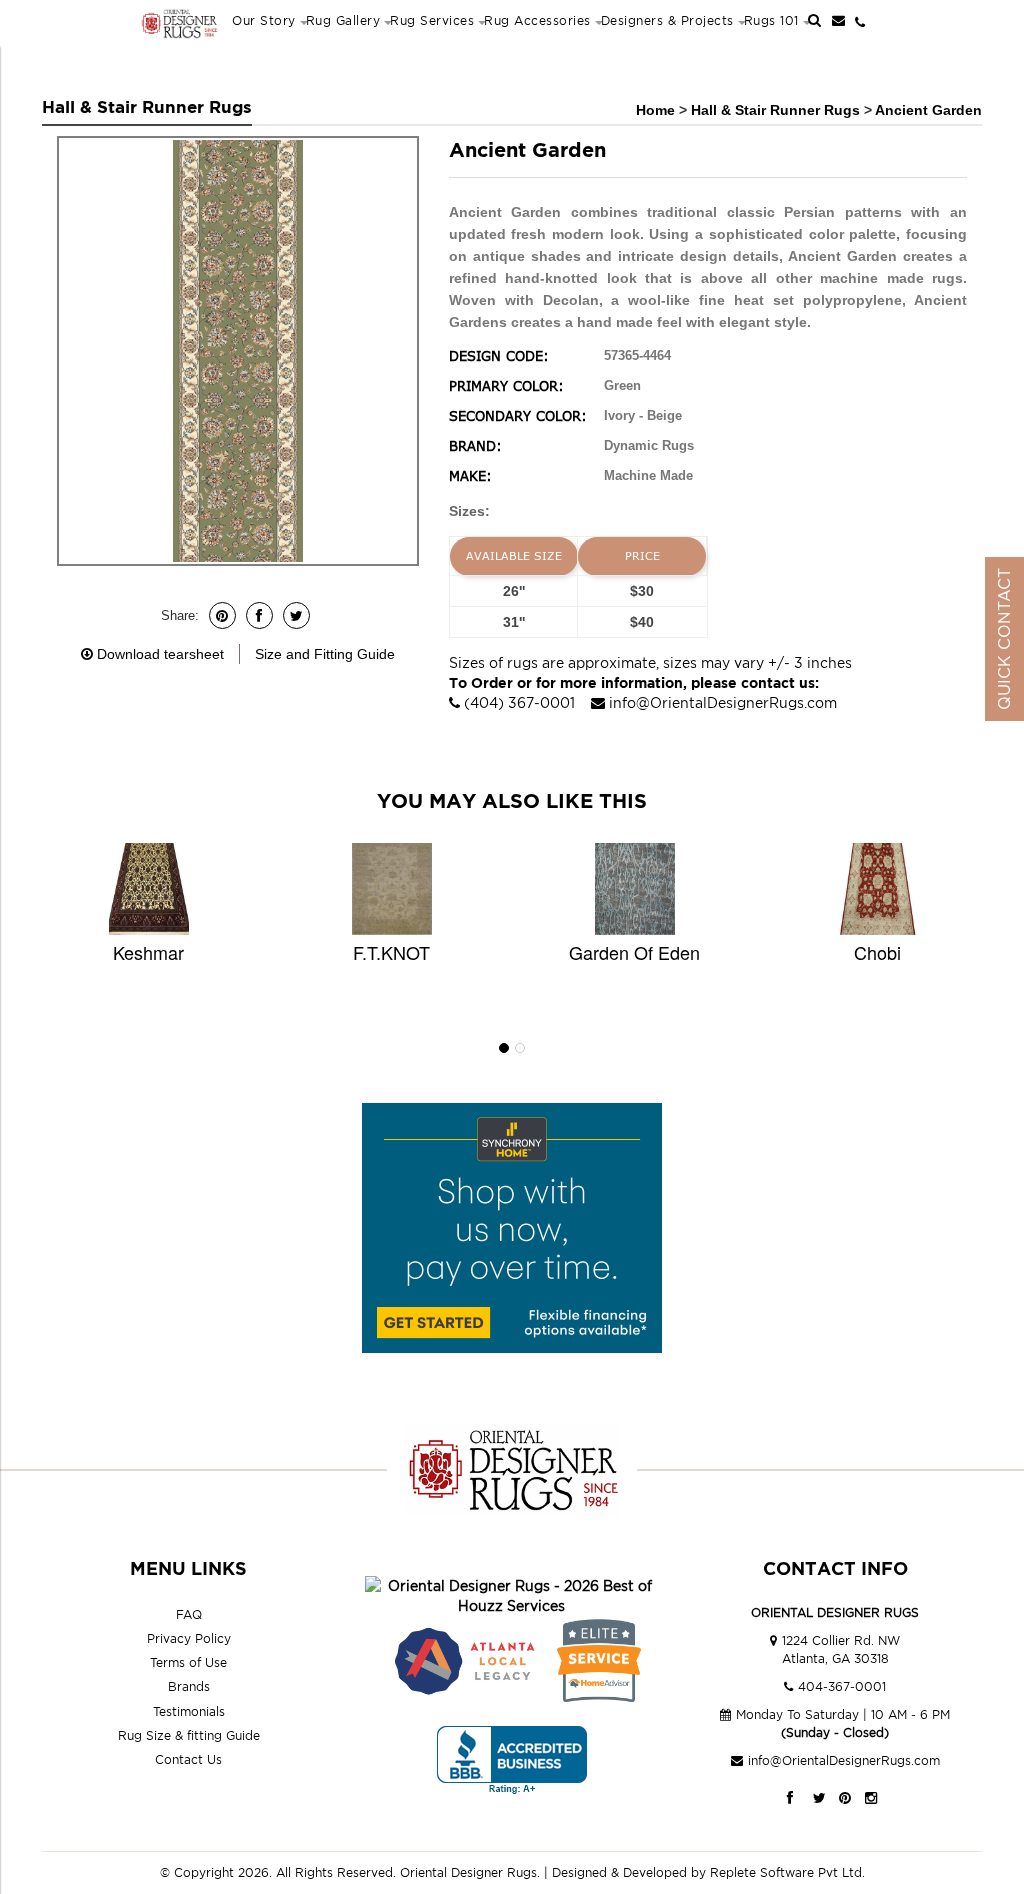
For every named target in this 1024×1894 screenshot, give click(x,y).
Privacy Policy (189, 1638)
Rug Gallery (343, 20)
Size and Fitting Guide (325, 654)
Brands (189, 1686)
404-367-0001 (842, 1686)
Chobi (877, 952)
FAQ (189, 1614)
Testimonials (189, 1711)
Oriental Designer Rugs (468, 1872)
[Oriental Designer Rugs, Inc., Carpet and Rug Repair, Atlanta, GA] (512, 1760)
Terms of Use (188, 1662)
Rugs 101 (771, 20)
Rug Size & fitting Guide (189, 1735)
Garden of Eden (634, 952)
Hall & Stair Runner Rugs (777, 110)
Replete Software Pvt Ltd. (787, 1872)
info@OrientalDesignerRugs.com (723, 702)
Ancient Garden (928, 110)
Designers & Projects (667, 20)
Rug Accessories (537, 20)
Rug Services (432, 20)
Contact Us (188, 1759)
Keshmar (148, 952)
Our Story (264, 20)
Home (655, 110)
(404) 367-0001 (519, 702)
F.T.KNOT (391, 952)
